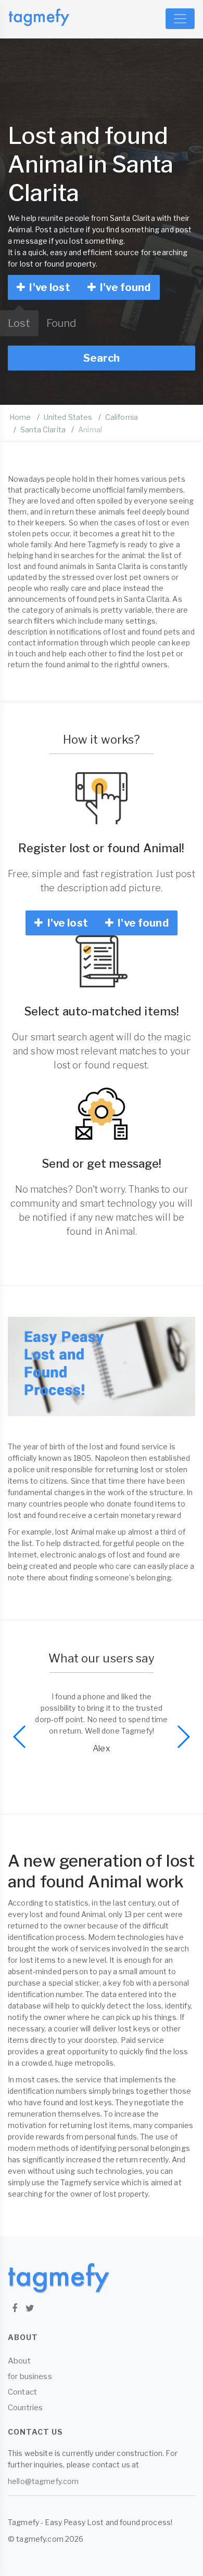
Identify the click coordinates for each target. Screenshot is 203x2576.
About (19, 2361)
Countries (25, 2408)
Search (102, 358)
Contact (22, 2392)
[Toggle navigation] (180, 19)
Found (61, 323)
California (122, 417)
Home (20, 417)
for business (30, 2376)
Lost (19, 323)
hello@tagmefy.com (43, 2481)
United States (68, 417)
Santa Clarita (43, 430)
